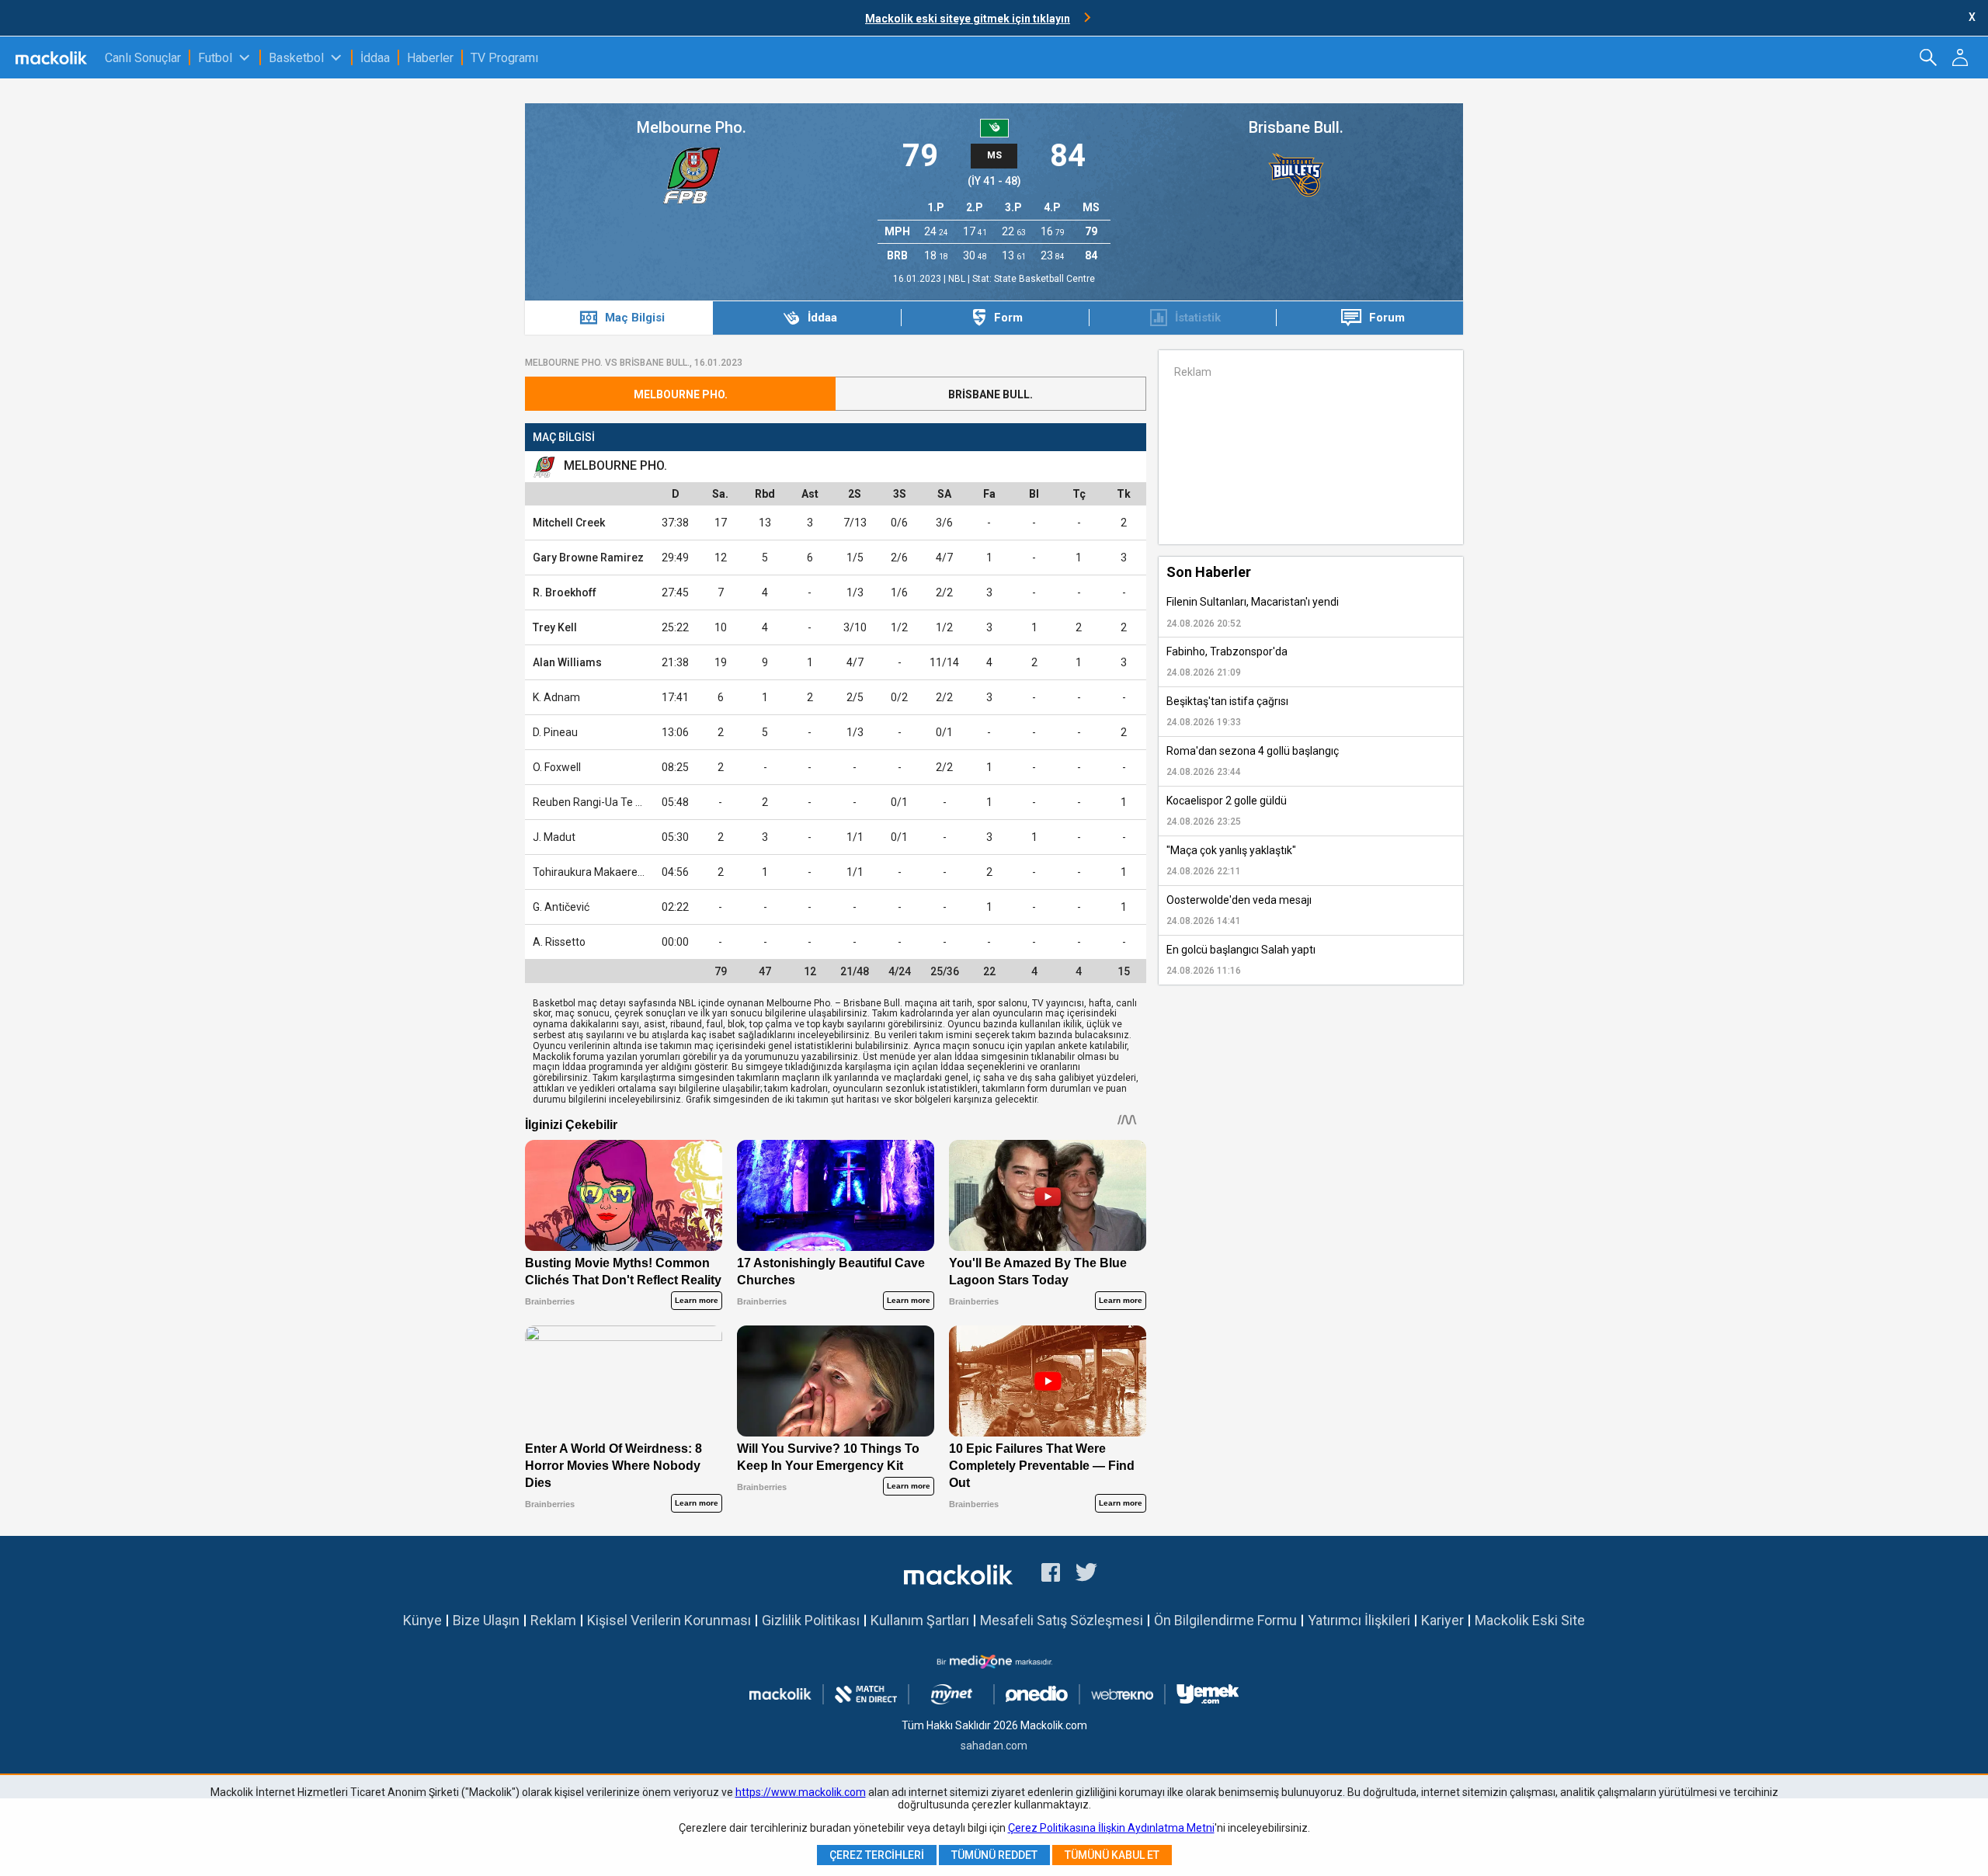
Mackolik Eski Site (1530, 1620)
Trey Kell (555, 627)
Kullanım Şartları (920, 1620)
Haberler (430, 58)
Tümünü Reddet (994, 1855)
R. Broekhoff (565, 592)
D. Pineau (555, 732)
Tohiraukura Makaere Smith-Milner (618, 872)
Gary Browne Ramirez (588, 558)
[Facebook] (1051, 1575)
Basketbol (296, 58)
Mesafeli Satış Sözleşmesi (1062, 1620)
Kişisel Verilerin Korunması (669, 1620)
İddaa (375, 58)
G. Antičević (561, 907)
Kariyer (1442, 1620)
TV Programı (504, 58)
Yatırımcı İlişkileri (1359, 1620)
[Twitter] (1087, 1575)
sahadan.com (994, 1746)
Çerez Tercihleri (877, 1855)
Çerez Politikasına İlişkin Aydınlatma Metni (1111, 1828)
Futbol (215, 58)
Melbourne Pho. (692, 127)
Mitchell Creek (569, 523)
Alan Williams (567, 662)
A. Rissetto (559, 942)
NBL (958, 279)
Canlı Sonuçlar (143, 58)
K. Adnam (556, 697)
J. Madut (554, 837)
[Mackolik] (52, 57)
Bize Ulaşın (486, 1620)
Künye (422, 1620)
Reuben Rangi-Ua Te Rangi (598, 802)
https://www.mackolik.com (801, 1792)
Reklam (553, 1620)
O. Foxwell (557, 767)
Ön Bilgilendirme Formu (1225, 1620)
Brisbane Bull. (1296, 127)
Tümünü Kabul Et (1112, 1855)
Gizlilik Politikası (811, 1620)
